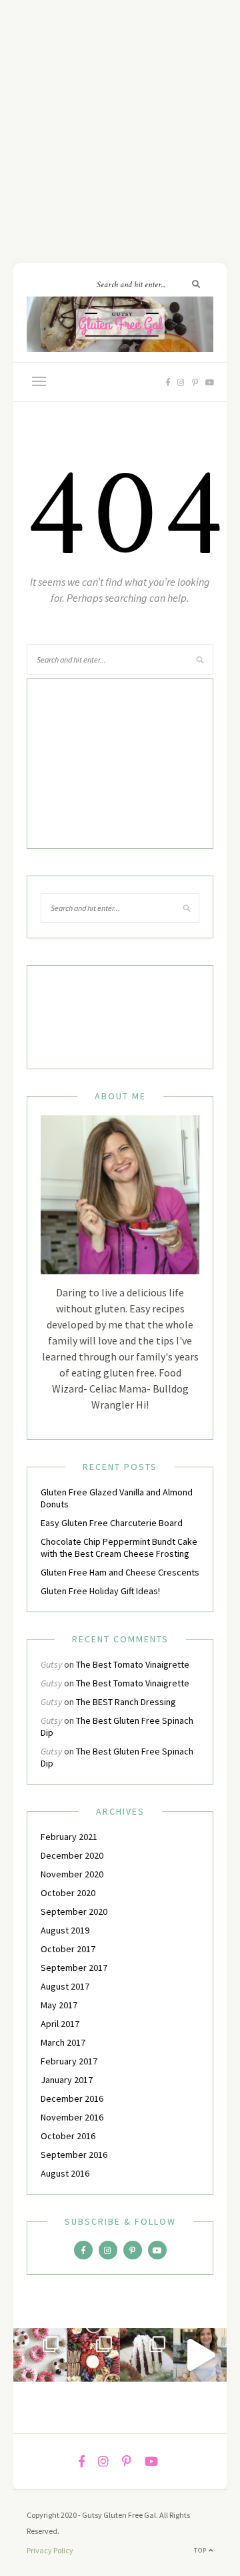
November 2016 (72, 2117)
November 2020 (72, 1874)
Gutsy (51, 1664)
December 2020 (72, 1855)
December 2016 (72, 2098)
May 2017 (59, 2005)
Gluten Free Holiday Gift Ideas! (100, 1591)
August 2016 (65, 2173)
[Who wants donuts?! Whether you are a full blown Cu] (40, 2355)
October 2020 (68, 1893)
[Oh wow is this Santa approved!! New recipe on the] (147, 2355)
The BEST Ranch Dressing (126, 1702)
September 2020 (74, 1911)
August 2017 (65, 1986)
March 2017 (63, 2042)
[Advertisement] (120, 120)
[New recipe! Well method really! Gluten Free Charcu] (93, 2355)
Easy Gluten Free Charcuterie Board (112, 1523)
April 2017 (60, 2024)
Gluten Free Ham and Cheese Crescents (120, 1572)
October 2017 (68, 1949)
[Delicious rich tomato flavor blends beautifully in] (200, 2355)
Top (201, 2550)
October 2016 (68, 2136)
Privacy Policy (50, 2550)
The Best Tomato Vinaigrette (133, 1664)
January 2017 (67, 2080)
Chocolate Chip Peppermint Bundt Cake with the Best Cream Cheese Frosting (119, 1547)
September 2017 (74, 1968)
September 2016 (74, 2155)
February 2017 (69, 2061)
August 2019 (65, 1930)
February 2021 (69, 1837)
